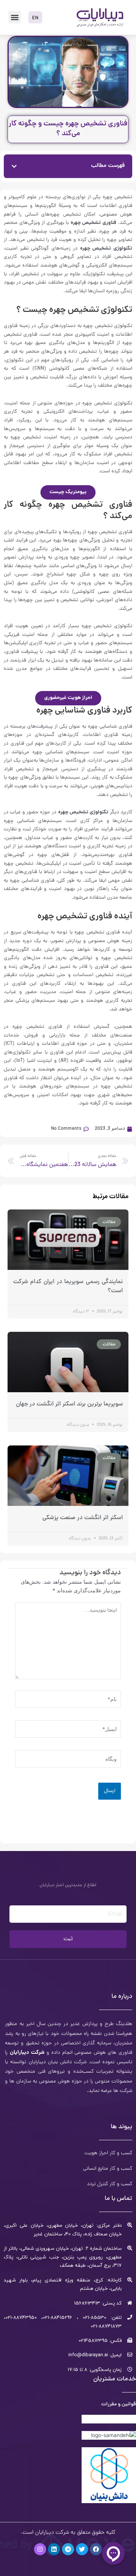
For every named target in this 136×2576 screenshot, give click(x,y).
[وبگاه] (68, 1760)
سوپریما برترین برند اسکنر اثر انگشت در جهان (69, 1404)
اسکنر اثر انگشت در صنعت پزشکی (83, 1518)
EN (35, 18)
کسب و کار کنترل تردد (110, 2184)
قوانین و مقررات (119, 2404)
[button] (15, 17)
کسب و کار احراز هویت (108, 2153)
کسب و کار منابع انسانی (108, 2169)
